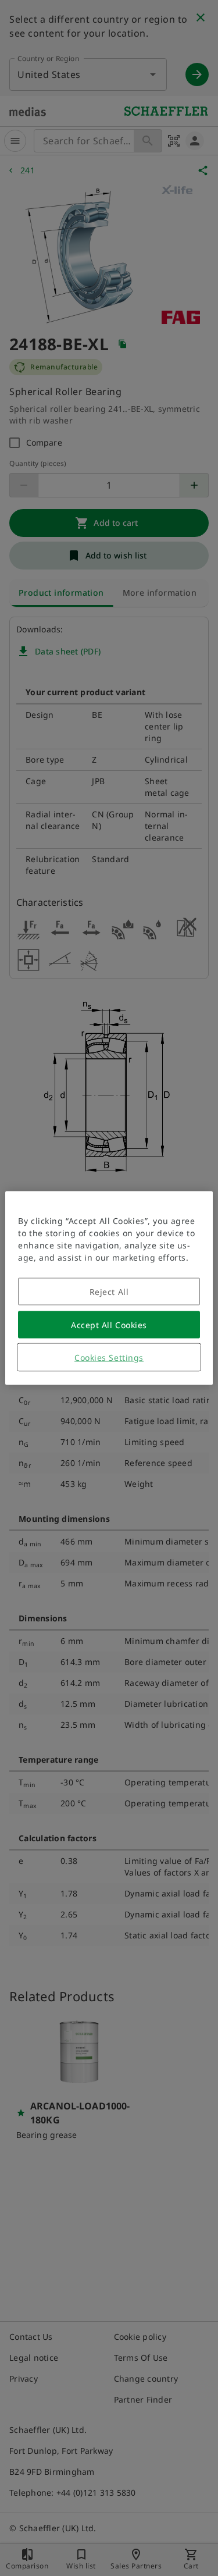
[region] (109, 1288)
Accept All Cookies (109, 1325)
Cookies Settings (109, 1358)
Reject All (109, 1292)
